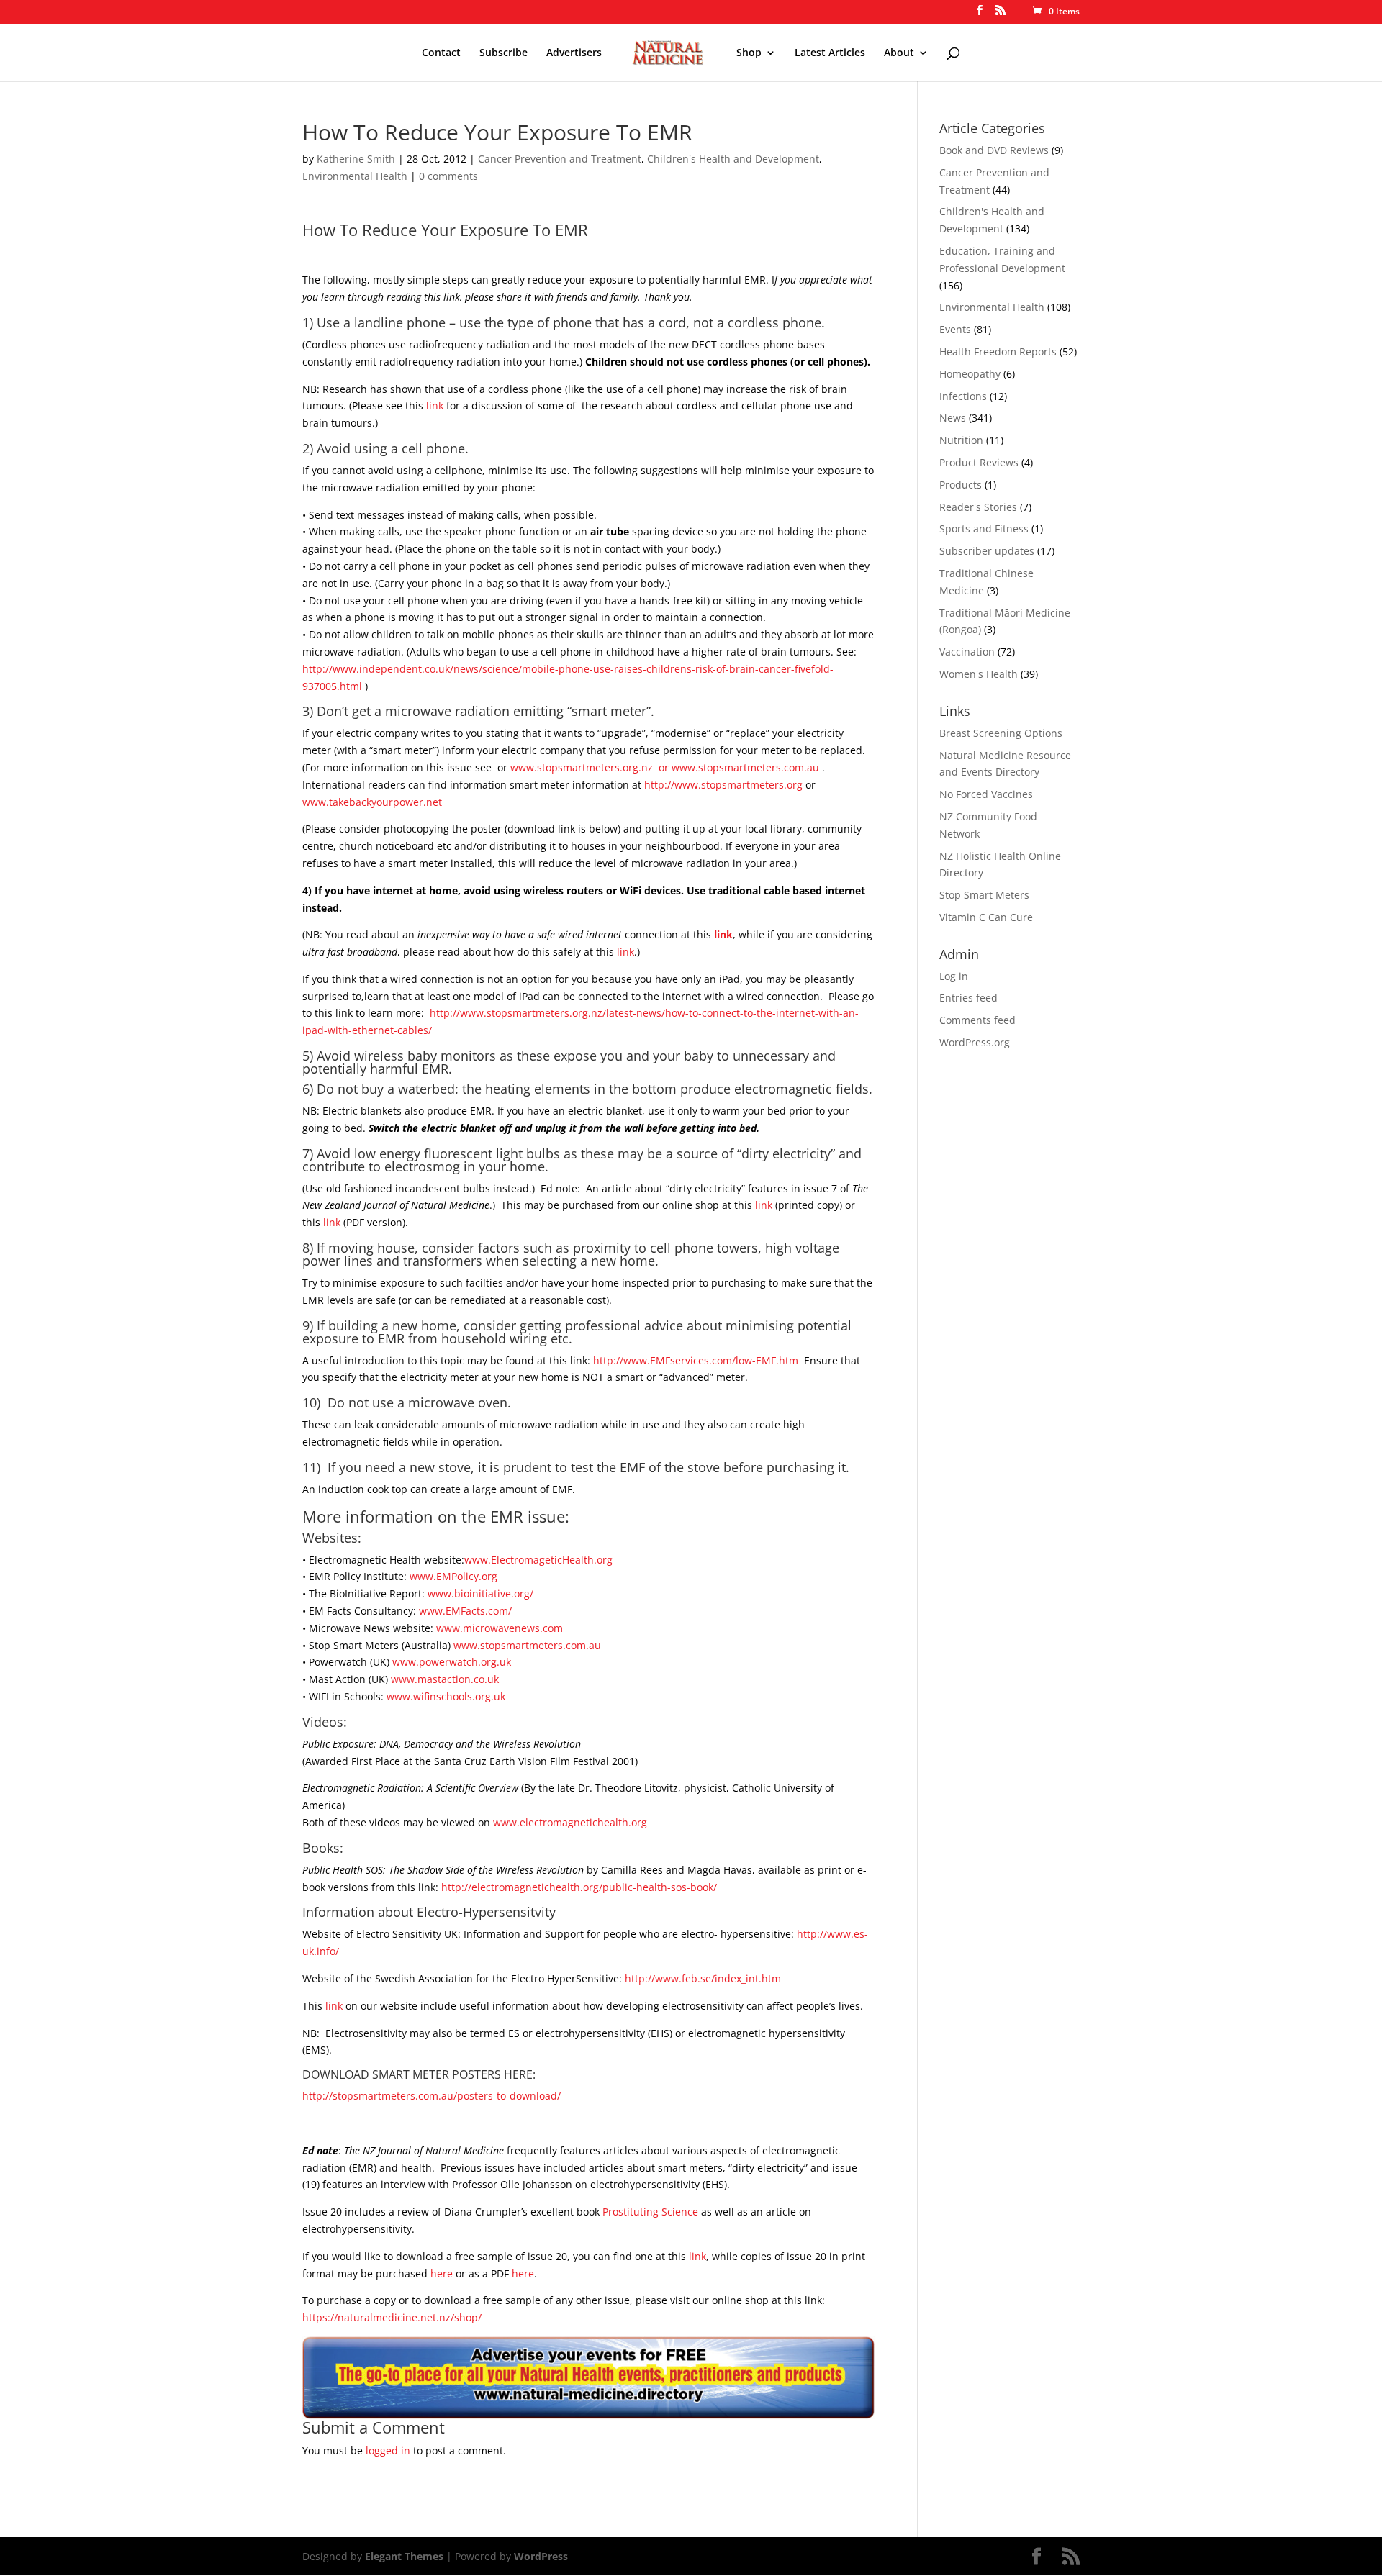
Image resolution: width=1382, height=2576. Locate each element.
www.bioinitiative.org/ (480, 1593)
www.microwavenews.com (500, 1628)
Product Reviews (979, 462)
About (899, 53)
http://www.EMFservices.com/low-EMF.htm (696, 1360)
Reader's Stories (978, 507)
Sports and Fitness (984, 529)
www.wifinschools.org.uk (446, 1696)
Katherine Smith (356, 159)
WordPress (541, 2556)
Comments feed (977, 1020)
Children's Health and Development (733, 159)
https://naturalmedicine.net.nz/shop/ (392, 2317)
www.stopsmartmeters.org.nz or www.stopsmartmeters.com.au (666, 767)
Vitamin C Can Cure (986, 917)
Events (955, 329)
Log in (954, 976)
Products (961, 485)
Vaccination (967, 652)
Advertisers (574, 53)
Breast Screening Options (1001, 733)
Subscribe (503, 53)
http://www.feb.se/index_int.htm (703, 1978)
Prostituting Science (650, 2212)
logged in (388, 2450)
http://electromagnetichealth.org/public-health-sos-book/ (579, 1887)
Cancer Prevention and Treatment (560, 159)
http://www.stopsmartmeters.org (723, 785)
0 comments (448, 176)
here (442, 2273)
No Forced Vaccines (986, 794)
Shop (749, 53)
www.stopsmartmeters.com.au (527, 1645)
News (953, 418)
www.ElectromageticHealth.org (538, 1560)
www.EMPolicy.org (453, 1576)
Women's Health (979, 674)
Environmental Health (355, 176)
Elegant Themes (404, 2556)
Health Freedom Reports (998, 352)
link (435, 405)
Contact (441, 53)
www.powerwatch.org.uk (452, 1662)
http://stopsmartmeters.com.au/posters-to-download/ (432, 2096)
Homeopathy (970, 374)
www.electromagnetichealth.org (570, 1822)
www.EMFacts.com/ (465, 1611)
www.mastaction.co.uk (445, 1679)
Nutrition (961, 440)
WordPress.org (975, 1042)
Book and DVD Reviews (994, 150)
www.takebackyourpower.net (372, 802)
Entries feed (968, 998)
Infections (963, 396)
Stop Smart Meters (984, 895)
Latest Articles (830, 53)
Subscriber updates (987, 551)
